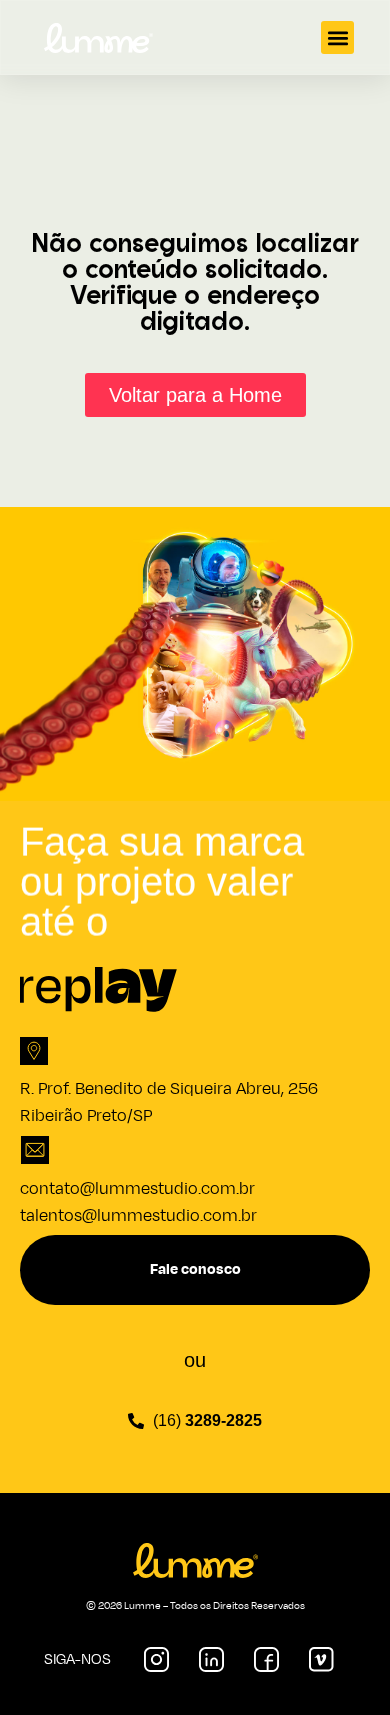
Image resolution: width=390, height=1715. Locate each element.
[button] (337, 37)
